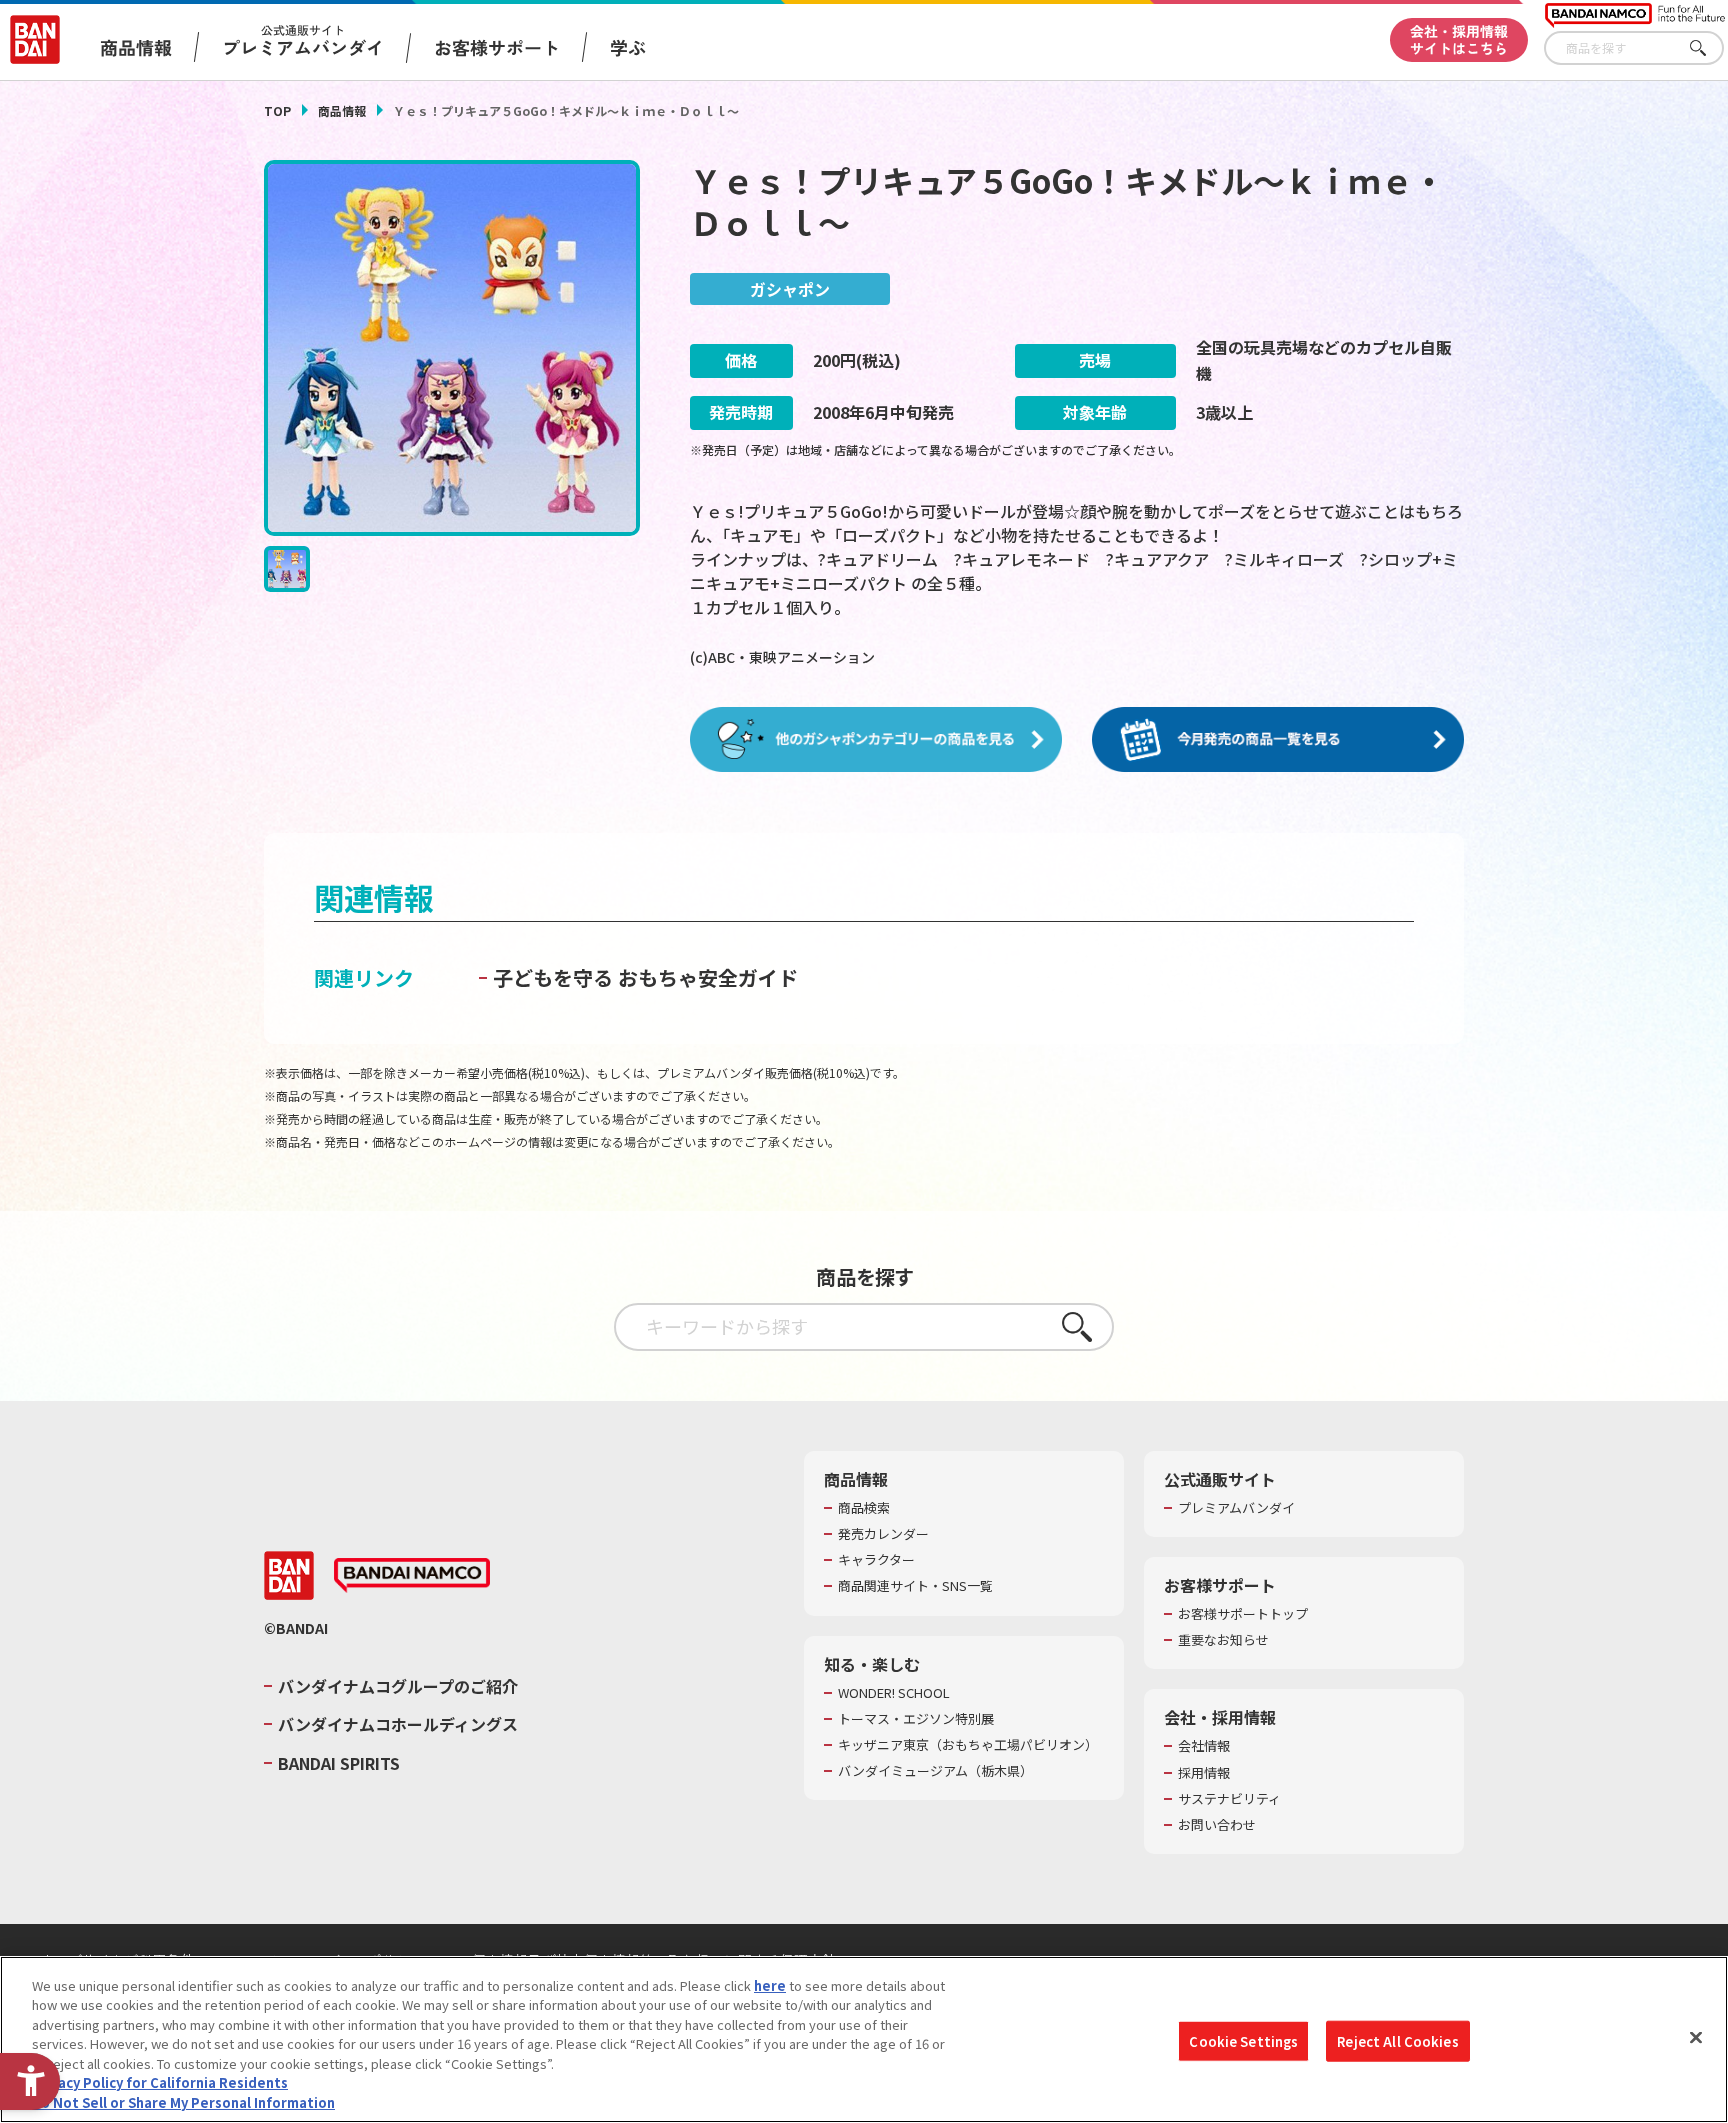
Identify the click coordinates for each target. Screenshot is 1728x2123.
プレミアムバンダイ (1236, 1508)
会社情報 (1204, 1746)
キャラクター (876, 1560)
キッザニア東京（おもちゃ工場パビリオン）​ (968, 1745)
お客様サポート (497, 47)
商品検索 (864, 1508)
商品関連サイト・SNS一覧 (915, 1586)
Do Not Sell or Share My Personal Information (183, 2102)
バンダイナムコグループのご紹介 (398, 1686)
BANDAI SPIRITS (339, 1763)
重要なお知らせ (1223, 1640)
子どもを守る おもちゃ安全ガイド (645, 977)
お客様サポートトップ (1243, 1614)
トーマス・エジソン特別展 (916, 1719)
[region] (864, 2039)
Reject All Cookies (1397, 2040)
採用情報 (1204, 1773)
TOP (277, 110)
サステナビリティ (1229, 1799)
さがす (1709, 48)
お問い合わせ (1217, 1825)
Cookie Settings (1243, 2040)
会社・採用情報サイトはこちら (1459, 39)
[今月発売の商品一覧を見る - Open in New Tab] (1278, 740)
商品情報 (342, 110)
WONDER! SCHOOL (894, 1693)
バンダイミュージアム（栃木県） (935, 1771)
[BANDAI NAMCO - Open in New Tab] (412, 1576)
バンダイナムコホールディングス (398, 1724)
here (770, 1985)
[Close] (1696, 2037)
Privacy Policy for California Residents (160, 2083)
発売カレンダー (883, 1534)
